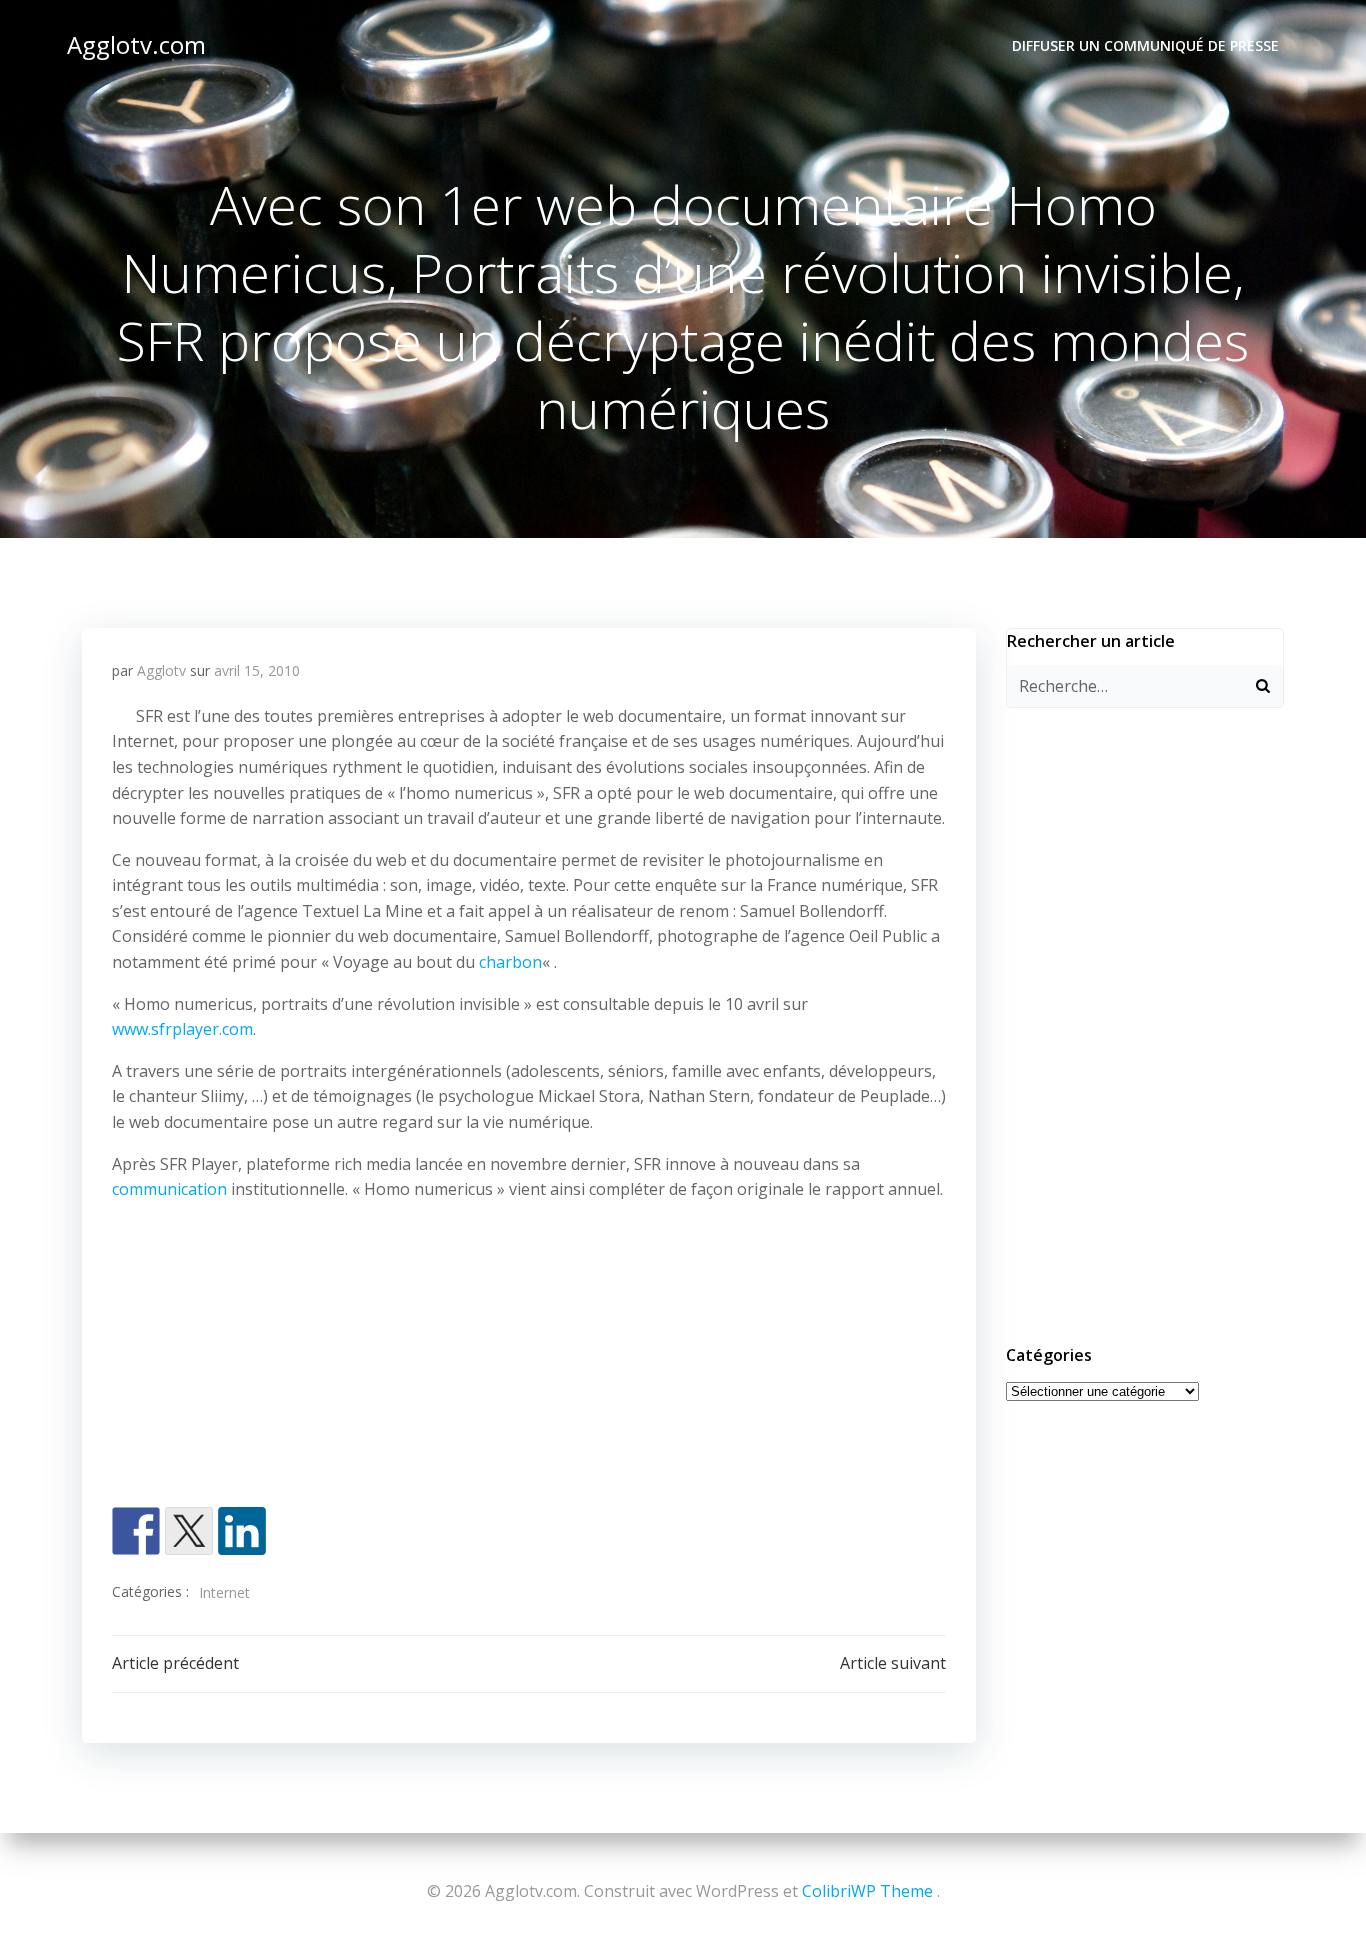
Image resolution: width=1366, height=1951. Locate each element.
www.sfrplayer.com (182, 1029)
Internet (224, 1592)
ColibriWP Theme (867, 1891)
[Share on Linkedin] (242, 1531)
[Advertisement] (529, 1359)
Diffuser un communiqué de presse (1145, 45)
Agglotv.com (136, 44)
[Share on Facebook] (136, 1531)
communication (169, 1189)
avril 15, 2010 (257, 670)
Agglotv (161, 670)
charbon (510, 962)
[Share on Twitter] (189, 1531)
